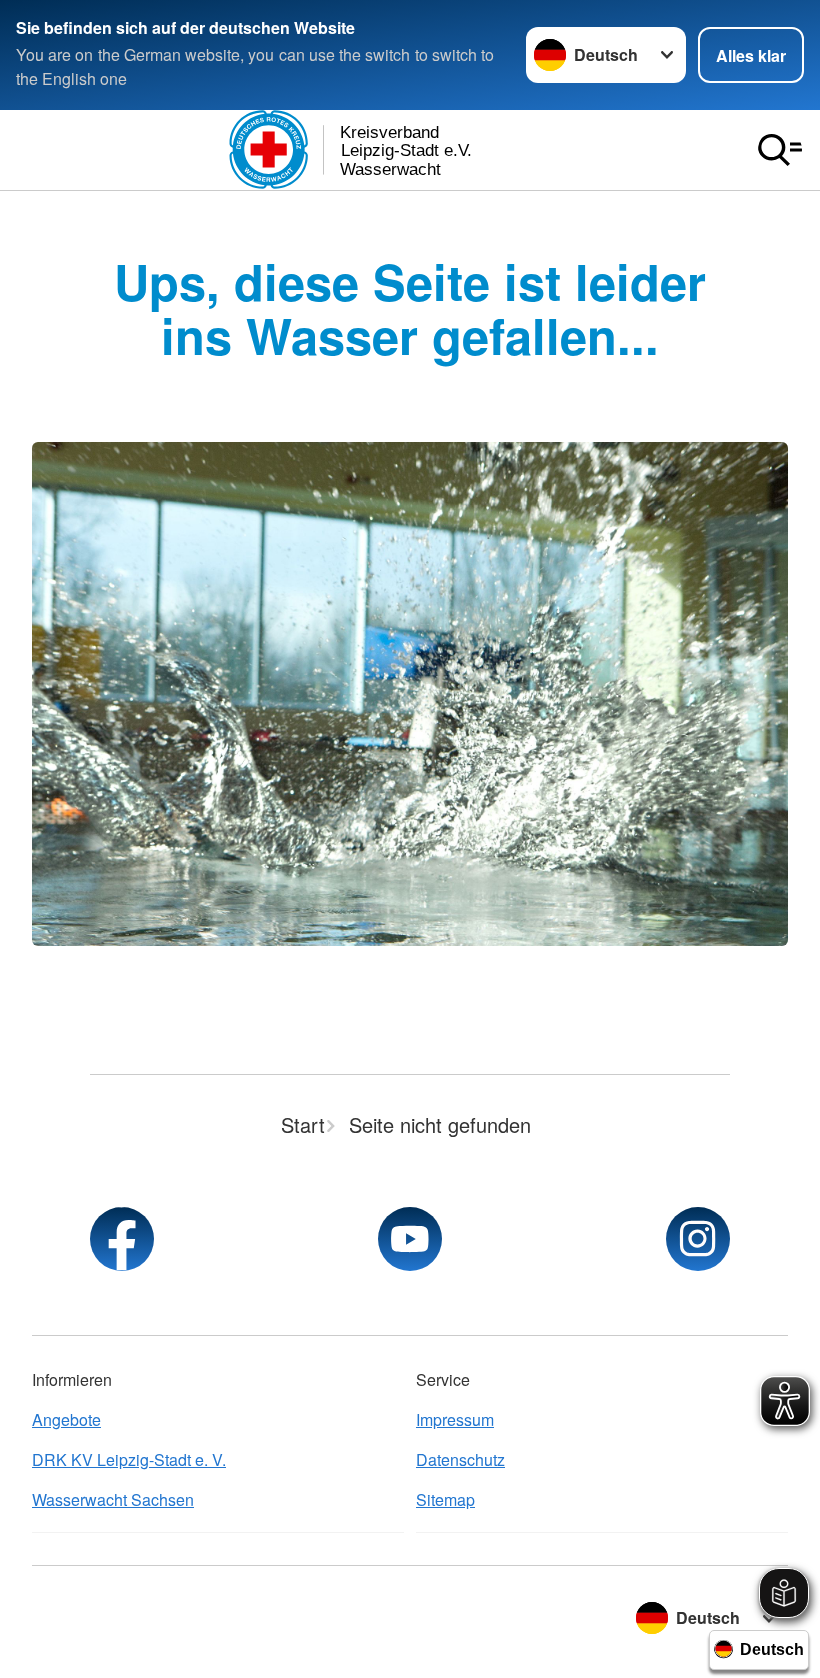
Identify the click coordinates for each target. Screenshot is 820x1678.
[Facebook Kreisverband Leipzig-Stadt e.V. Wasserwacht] (122, 1239)
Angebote (66, 1419)
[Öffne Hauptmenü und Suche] (780, 150)
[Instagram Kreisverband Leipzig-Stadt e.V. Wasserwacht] (698, 1239)
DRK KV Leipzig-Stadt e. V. (129, 1459)
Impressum (455, 1419)
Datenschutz (460, 1459)
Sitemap (445, 1499)
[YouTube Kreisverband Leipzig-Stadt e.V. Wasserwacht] (410, 1239)
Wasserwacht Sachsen (113, 1499)
